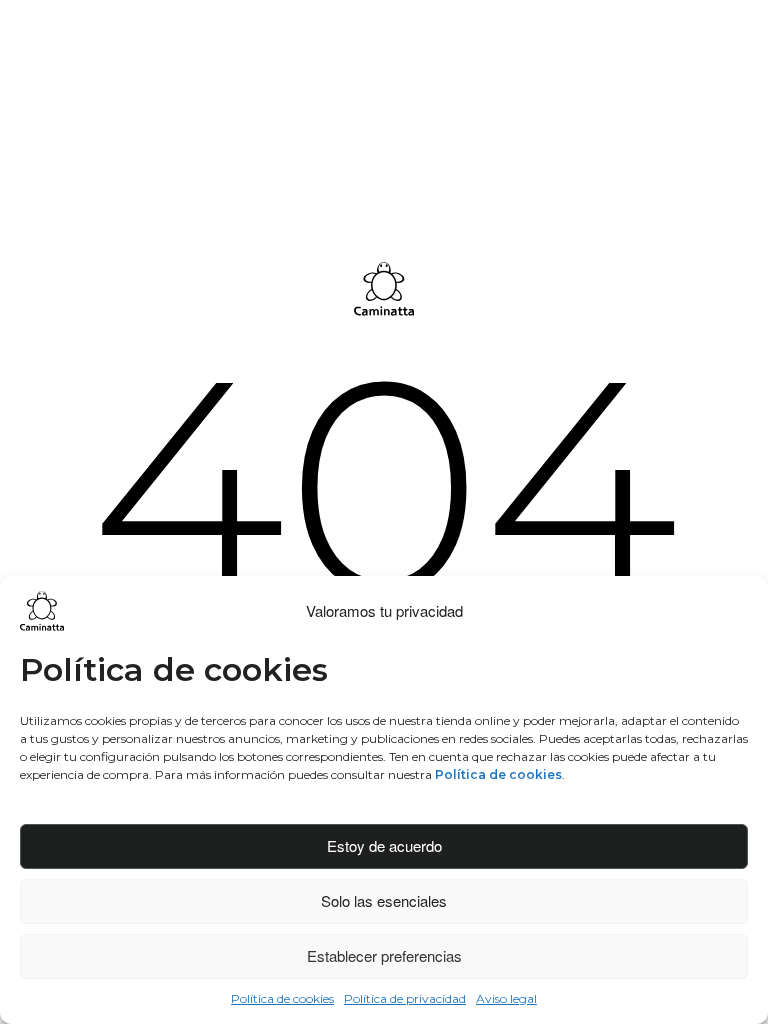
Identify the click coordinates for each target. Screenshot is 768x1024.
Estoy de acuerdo (384, 845)
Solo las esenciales (384, 900)
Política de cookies (282, 998)
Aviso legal (506, 998)
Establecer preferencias (384, 955)
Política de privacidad (405, 998)
